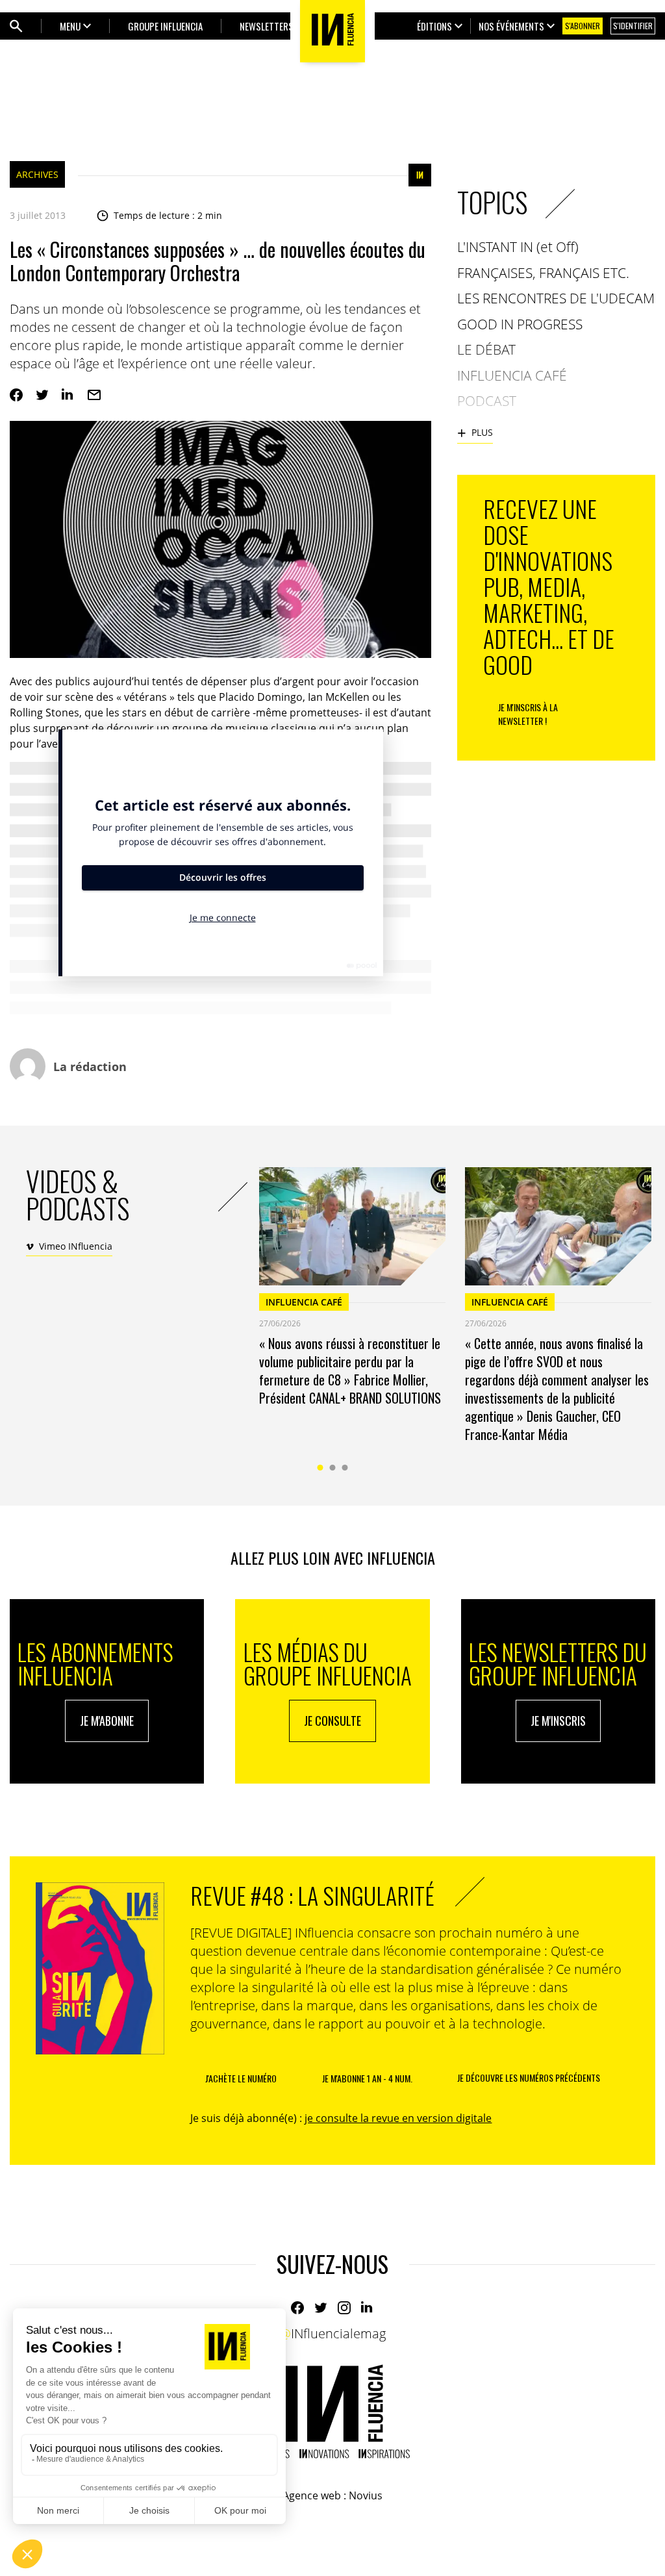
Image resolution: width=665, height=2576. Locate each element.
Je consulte (332, 1721)
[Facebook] (16, 395)
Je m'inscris (558, 1721)
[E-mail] (94, 395)
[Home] (332, 2411)
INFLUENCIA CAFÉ (304, 1302)
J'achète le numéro (241, 2078)
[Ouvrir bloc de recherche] (16, 26)
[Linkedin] (68, 395)
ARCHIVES (37, 174)
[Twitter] (42, 395)
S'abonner (583, 26)
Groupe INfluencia (165, 26)
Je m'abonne (107, 1721)
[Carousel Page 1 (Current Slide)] (320, 1468)
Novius (366, 2495)
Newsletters (267, 26)
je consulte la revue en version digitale (398, 2118)
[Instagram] (344, 2308)
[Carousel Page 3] (345, 1468)
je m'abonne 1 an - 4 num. (367, 2078)
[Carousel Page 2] (333, 1468)
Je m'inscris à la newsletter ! (528, 714)
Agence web (312, 2495)
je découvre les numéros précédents (529, 2077)
